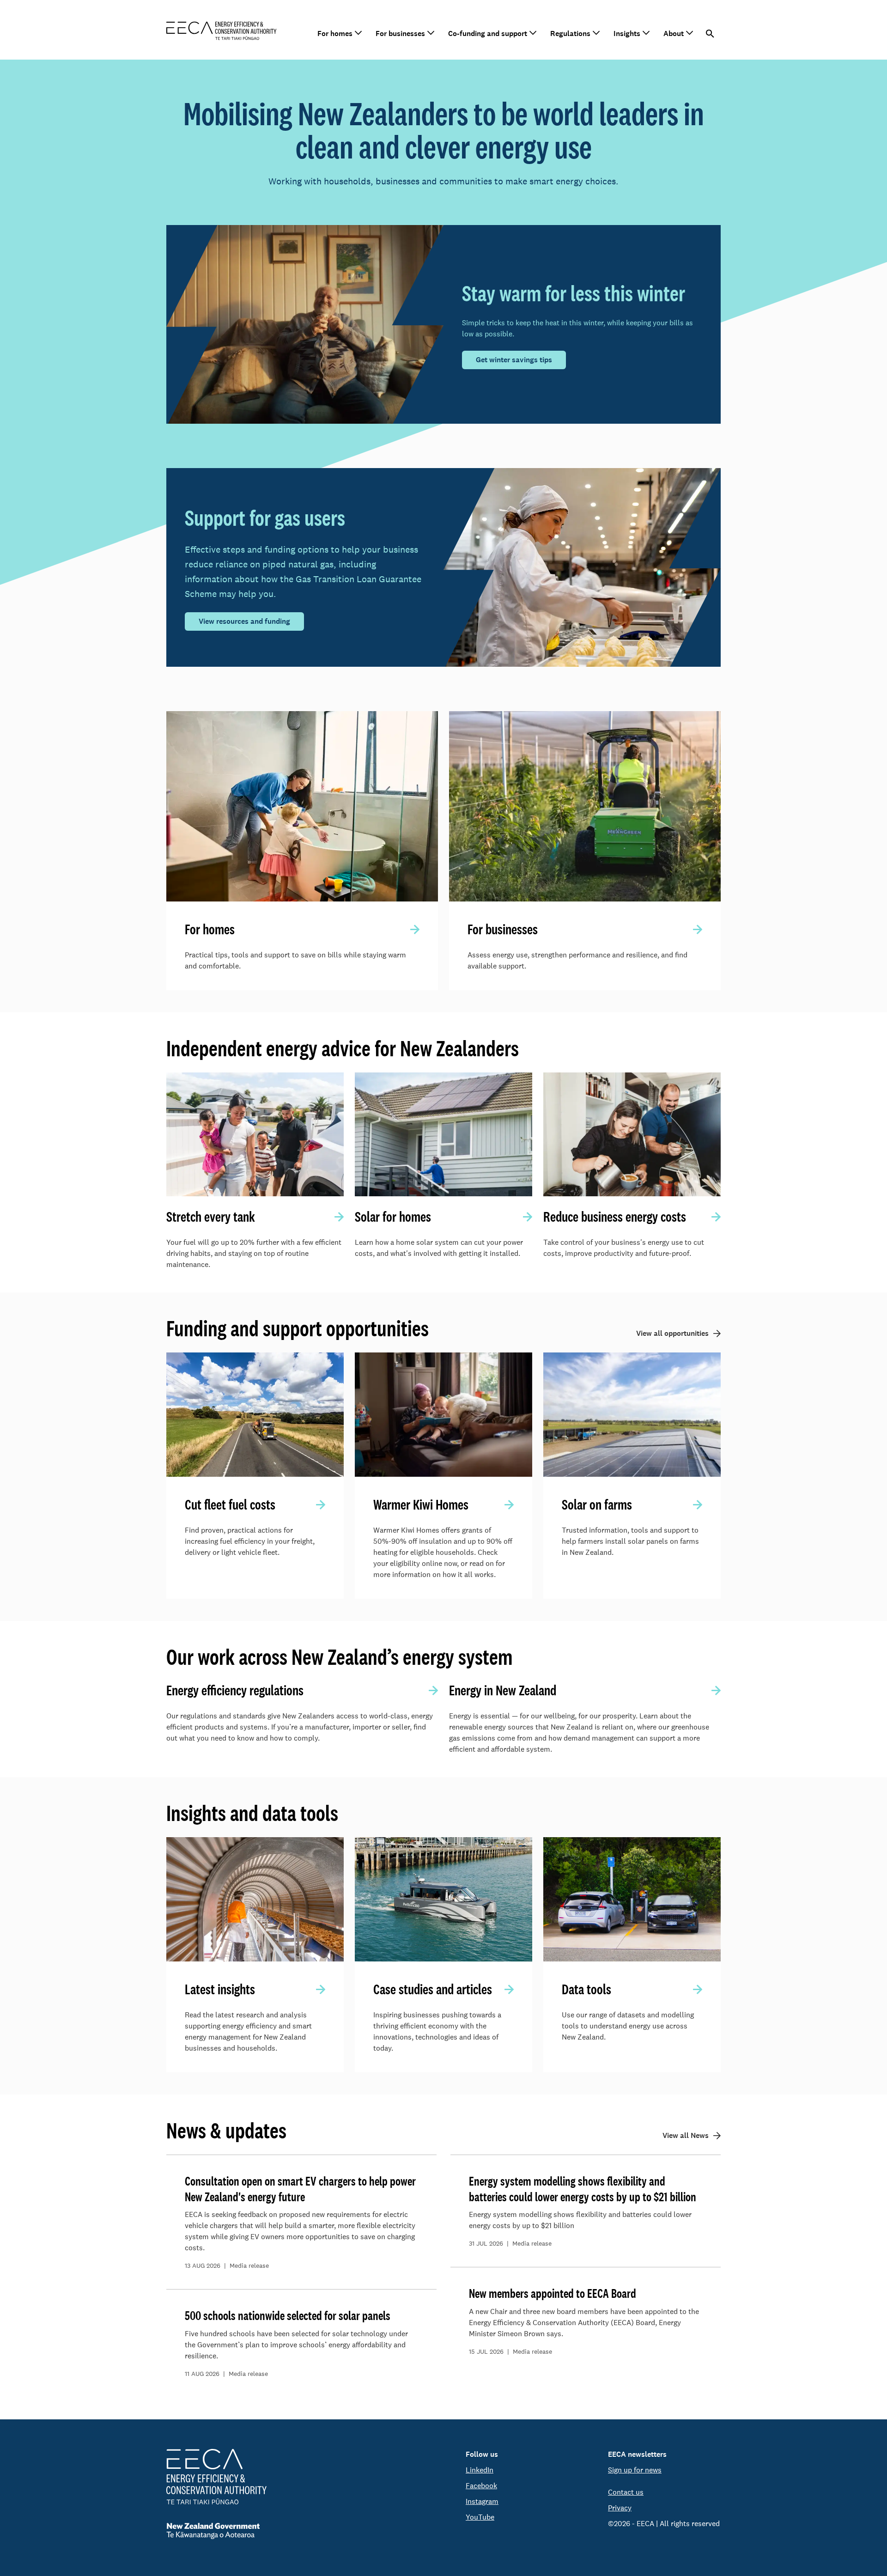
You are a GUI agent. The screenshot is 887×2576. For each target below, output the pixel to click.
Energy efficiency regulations (235, 1690)
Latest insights (220, 1989)
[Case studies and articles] (443, 1899)
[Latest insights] (255, 1899)
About (674, 33)
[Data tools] (632, 1899)
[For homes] (302, 806)
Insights (627, 33)
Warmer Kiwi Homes (421, 1504)
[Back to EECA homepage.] (216, 2477)
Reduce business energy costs (615, 1217)
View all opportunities (672, 1333)
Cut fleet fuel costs (230, 1504)
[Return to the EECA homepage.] (222, 30)
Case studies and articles (433, 1989)
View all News (686, 2135)
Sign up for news (635, 2470)
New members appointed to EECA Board (553, 2293)
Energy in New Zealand (503, 1690)
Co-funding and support (488, 33)
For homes (335, 33)
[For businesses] (585, 806)
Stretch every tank (211, 1217)
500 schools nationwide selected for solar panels (288, 2315)
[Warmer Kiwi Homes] (443, 1415)
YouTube (480, 2517)
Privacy (620, 2508)
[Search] (710, 34)
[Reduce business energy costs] (632, 1135)
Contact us (626, 2492)
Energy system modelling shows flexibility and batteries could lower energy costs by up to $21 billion (583, 2189)
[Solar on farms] (632, 1415)
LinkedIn (480, 2470)
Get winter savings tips (514, 360)
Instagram (482, 2501)
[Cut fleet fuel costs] (255, 1415)
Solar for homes (393, 1217)
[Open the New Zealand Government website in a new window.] (216, 2531)
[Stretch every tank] (255, 1135)
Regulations (570, 33)
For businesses (400, 33)
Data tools (586, 1989)
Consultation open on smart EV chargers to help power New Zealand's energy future (300, 2189)
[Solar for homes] (443, 1135)
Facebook (481, 2486)
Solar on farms (597, 1504)
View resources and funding (244, 621)
